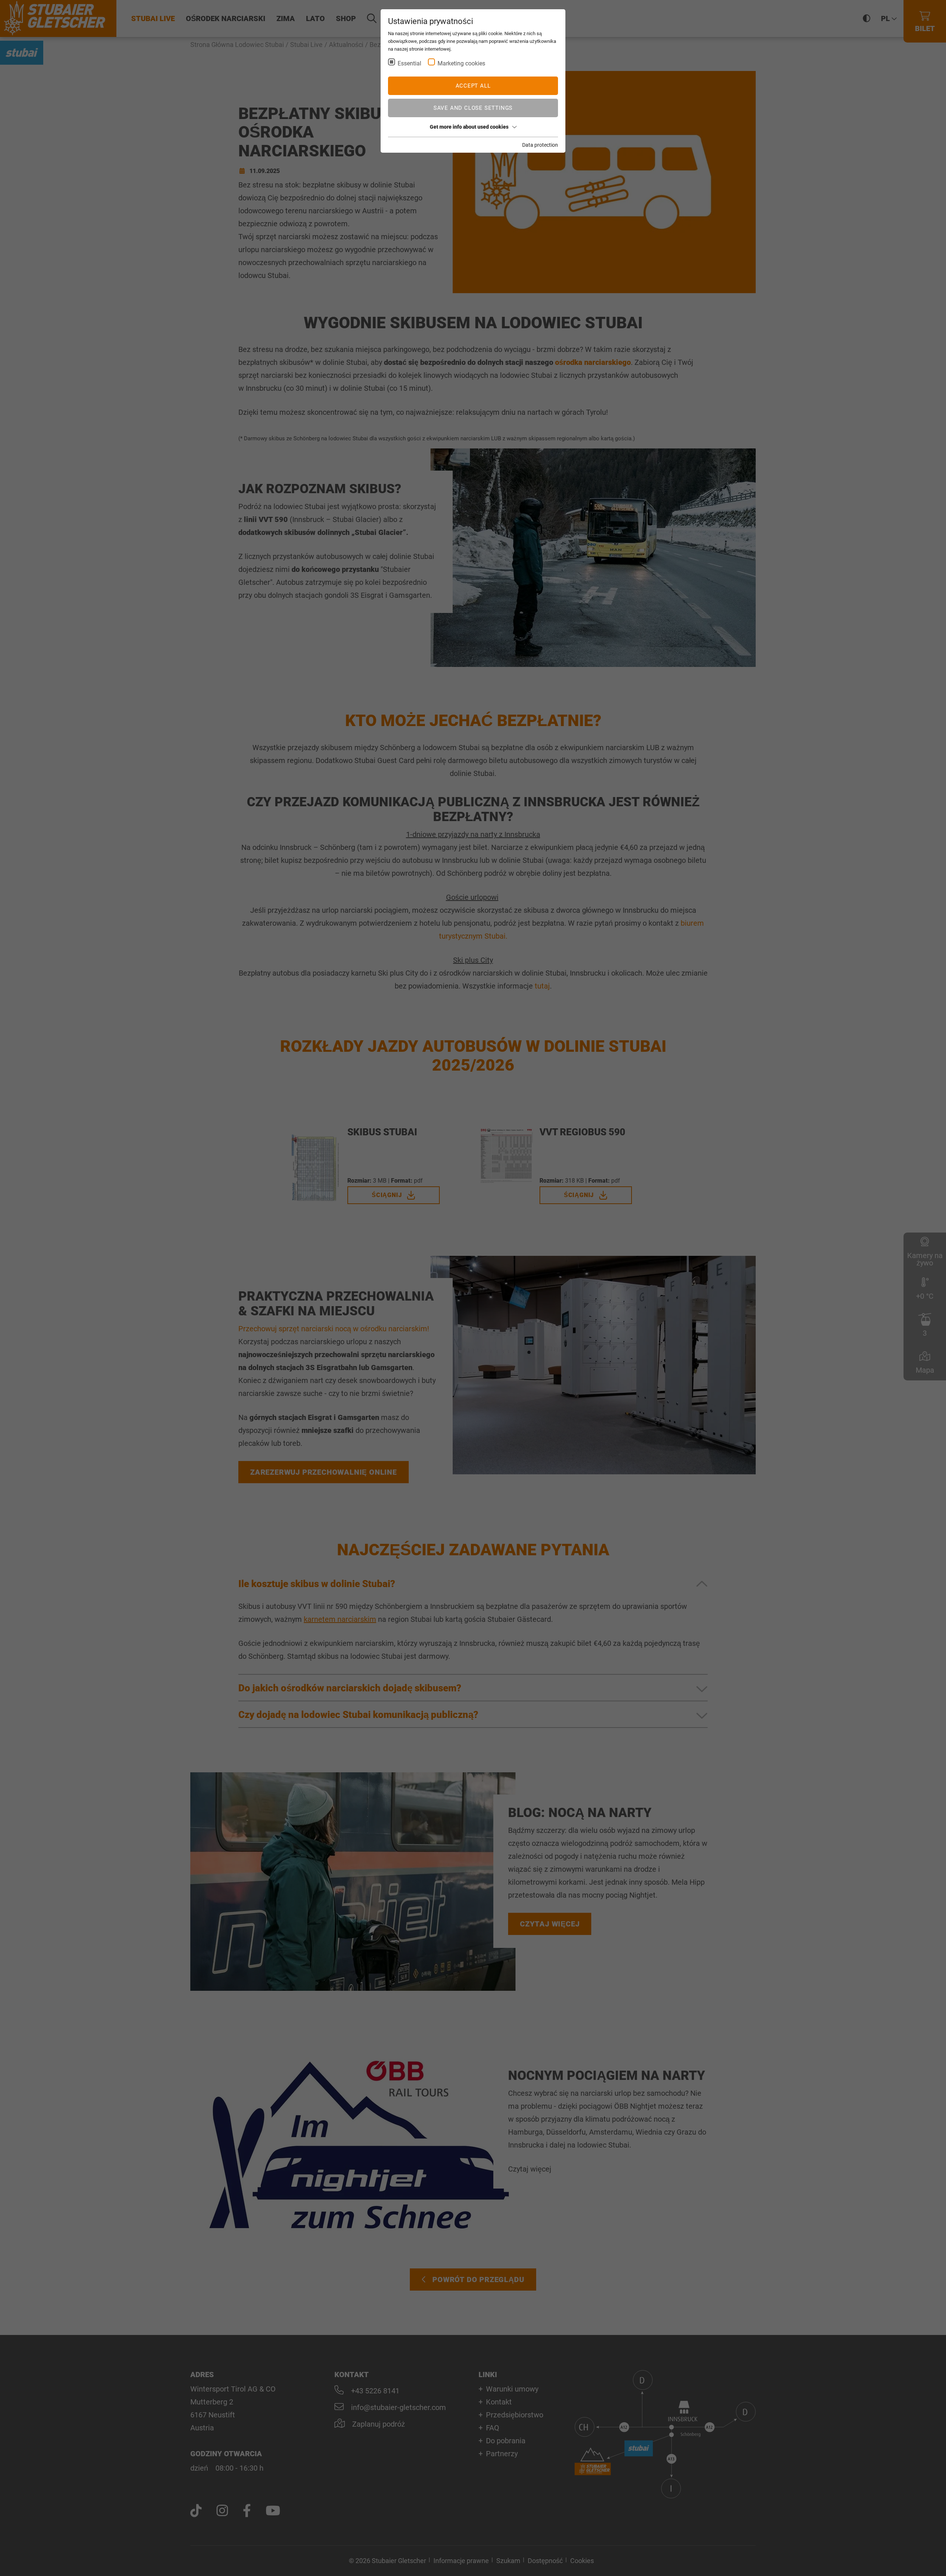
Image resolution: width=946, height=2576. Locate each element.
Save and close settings (473, 108)
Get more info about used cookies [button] (469, 127)
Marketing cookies (461, 63)
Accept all (473, 86)
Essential (409, 63)
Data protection (540, 145)
